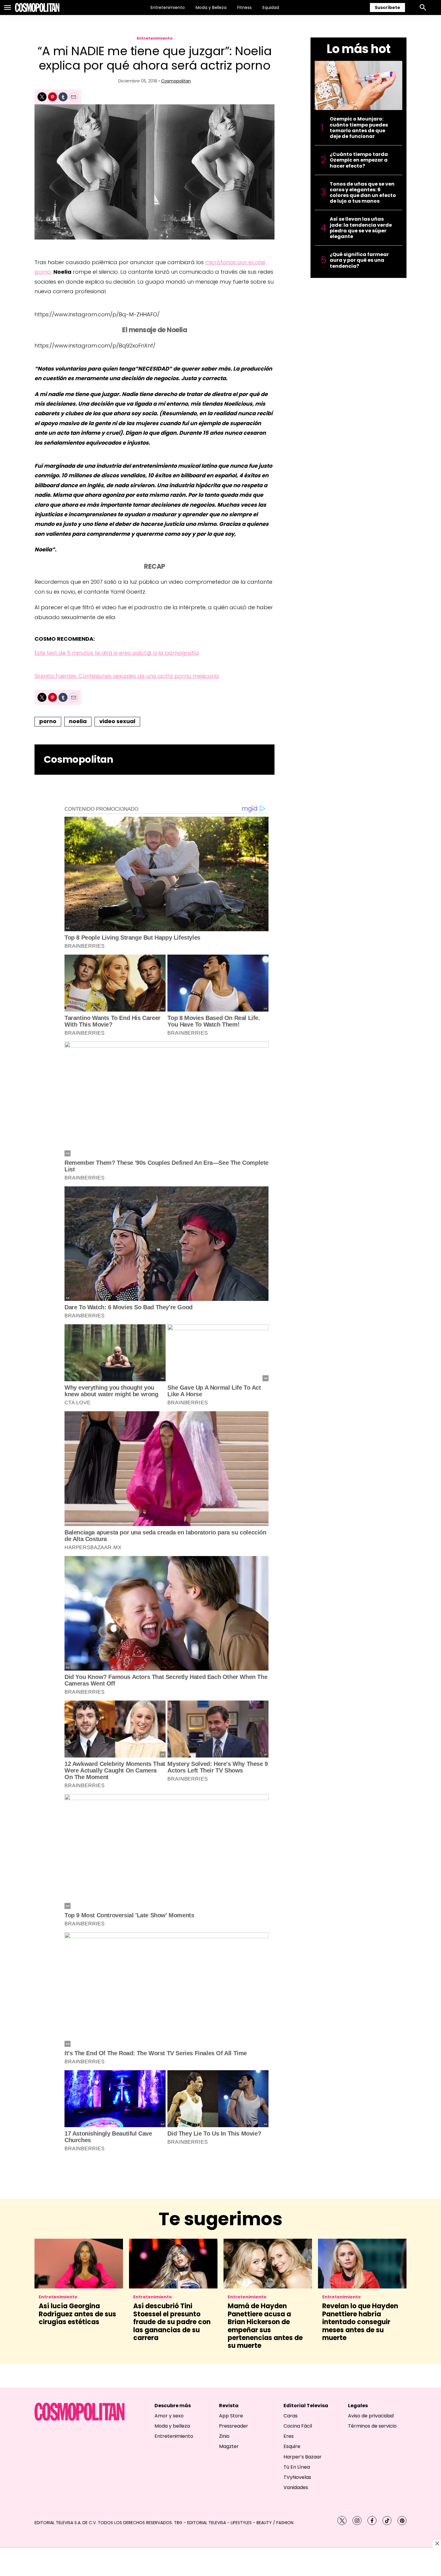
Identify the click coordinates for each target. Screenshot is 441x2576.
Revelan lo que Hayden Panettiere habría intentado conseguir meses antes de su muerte (360, 2322)
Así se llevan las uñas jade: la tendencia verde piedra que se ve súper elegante (361, 228)
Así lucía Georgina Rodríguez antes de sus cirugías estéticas (77, 2314)
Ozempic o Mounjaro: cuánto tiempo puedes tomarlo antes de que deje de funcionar (359, 128)
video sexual (117, 721)
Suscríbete (387, 7)
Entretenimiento (168, 7)
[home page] (37, 7)
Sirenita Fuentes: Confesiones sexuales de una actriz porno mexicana (127, 676)
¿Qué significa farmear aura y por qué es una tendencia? (359, 260)
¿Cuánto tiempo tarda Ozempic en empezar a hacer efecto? (359, 160)
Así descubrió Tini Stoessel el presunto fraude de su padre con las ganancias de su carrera (172, 2322)
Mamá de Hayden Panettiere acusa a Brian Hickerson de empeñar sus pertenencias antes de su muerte (265, 2326)
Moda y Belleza (211, 7)
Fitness (244, 7)
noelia (78, 721)
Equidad (271, 7)
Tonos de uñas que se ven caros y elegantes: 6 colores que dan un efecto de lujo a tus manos (363, 193)
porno (48, 721)
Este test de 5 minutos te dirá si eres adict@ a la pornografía (117, 653)
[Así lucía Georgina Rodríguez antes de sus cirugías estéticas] (79, 2264)
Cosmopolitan (176, 81)
